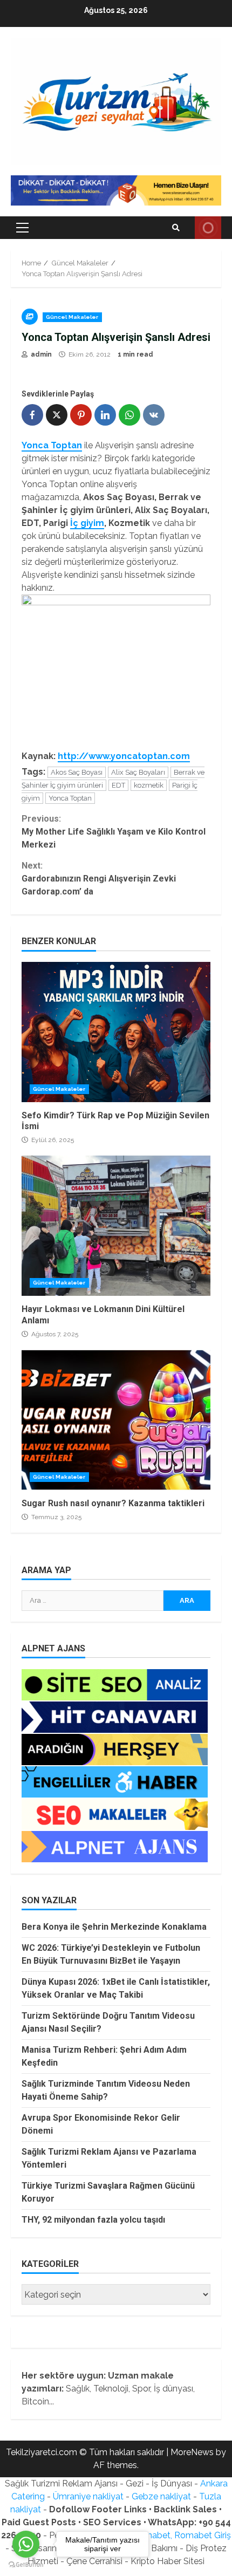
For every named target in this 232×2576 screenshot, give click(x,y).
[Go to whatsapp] (26, 2544)
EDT (118, 785)
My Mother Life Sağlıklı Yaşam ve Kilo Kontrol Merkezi (114, 832)
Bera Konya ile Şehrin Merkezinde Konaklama (114, 1927)
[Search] (176, 228)
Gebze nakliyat (161, 2496)
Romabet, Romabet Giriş (182, 2535)
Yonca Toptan (70, 798)
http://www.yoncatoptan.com (124, 756)
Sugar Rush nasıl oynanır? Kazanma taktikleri (116, 1420)
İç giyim (87, 523)
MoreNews (192, 2452)
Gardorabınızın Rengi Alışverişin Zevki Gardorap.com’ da (99, 879)
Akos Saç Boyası (77, 772)
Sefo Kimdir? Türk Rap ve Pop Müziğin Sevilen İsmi (116, 1032)
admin (40, 354)
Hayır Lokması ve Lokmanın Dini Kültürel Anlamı (116, 1226)
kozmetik (149, 785)
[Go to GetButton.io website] (26, 2565)
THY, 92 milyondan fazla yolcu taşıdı (93, 2220)
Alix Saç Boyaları (138, 772)
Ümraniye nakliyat (88, 2496)
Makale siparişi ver (208, 228)
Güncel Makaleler (72, 317)
